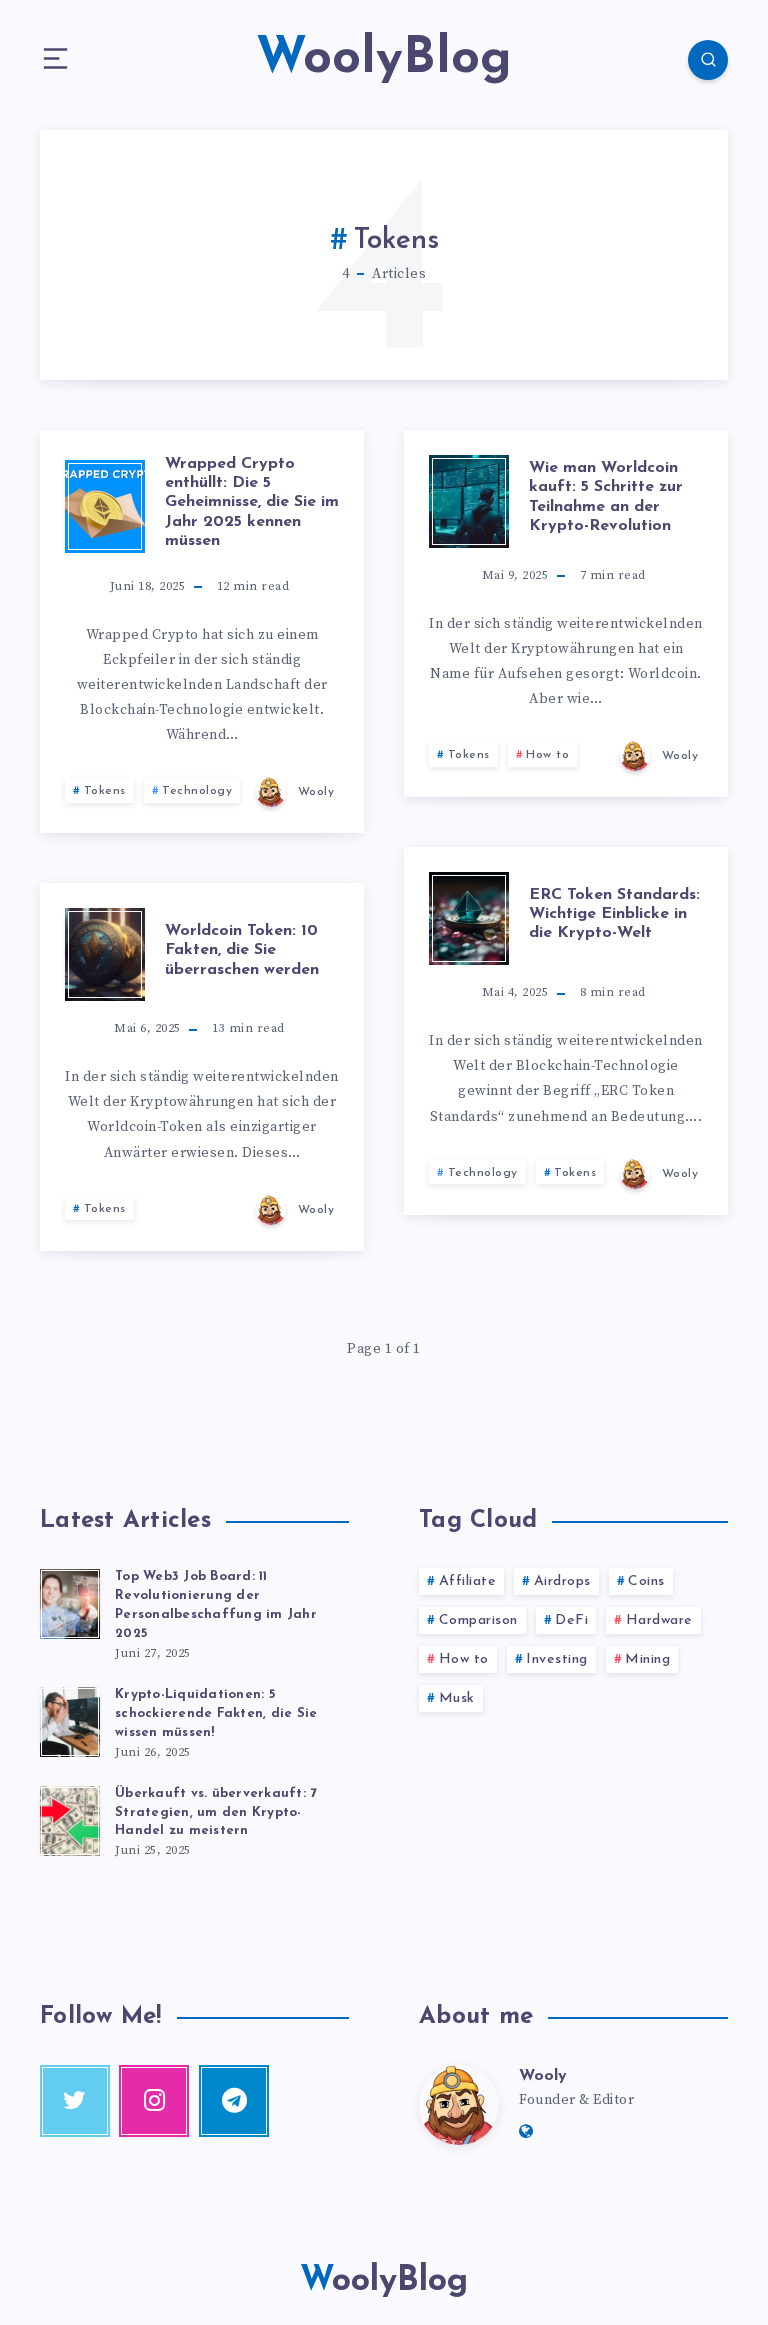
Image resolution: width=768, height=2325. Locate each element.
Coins (646, 1581)
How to (547, 755)
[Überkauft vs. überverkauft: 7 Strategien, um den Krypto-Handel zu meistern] (70, 1818)
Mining (647, 1659)
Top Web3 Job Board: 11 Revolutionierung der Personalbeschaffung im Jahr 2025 (216, 1605)
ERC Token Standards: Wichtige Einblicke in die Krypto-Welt (614, 914)
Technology (197, 791)
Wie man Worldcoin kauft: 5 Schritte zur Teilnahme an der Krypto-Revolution (606, 497)
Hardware (659, 1620)
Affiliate (468, 1581)
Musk (457, 1698)
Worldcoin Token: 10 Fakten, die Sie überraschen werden (242, 950)
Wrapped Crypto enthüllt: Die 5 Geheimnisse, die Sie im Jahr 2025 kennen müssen (252, 502)
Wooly (543, 2076)
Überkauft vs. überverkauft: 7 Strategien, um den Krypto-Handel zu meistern (216, 1812)
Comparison (478, 1620)
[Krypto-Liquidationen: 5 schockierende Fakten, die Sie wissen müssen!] (70, 1719)
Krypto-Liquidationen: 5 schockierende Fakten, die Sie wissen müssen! (216, 1713)
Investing (557, 1659)
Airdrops (562, 1581)
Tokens (105, 791)
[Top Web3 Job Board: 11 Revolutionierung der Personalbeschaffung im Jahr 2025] (70, 1601)
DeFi (571, 1620)
